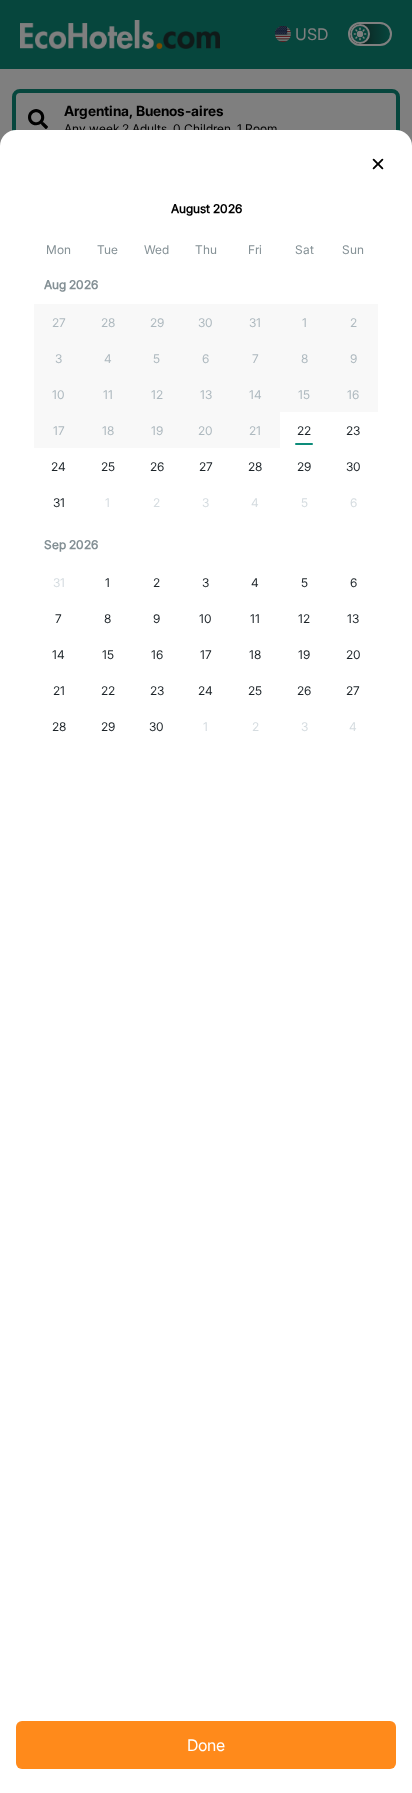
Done (206, 1745)
